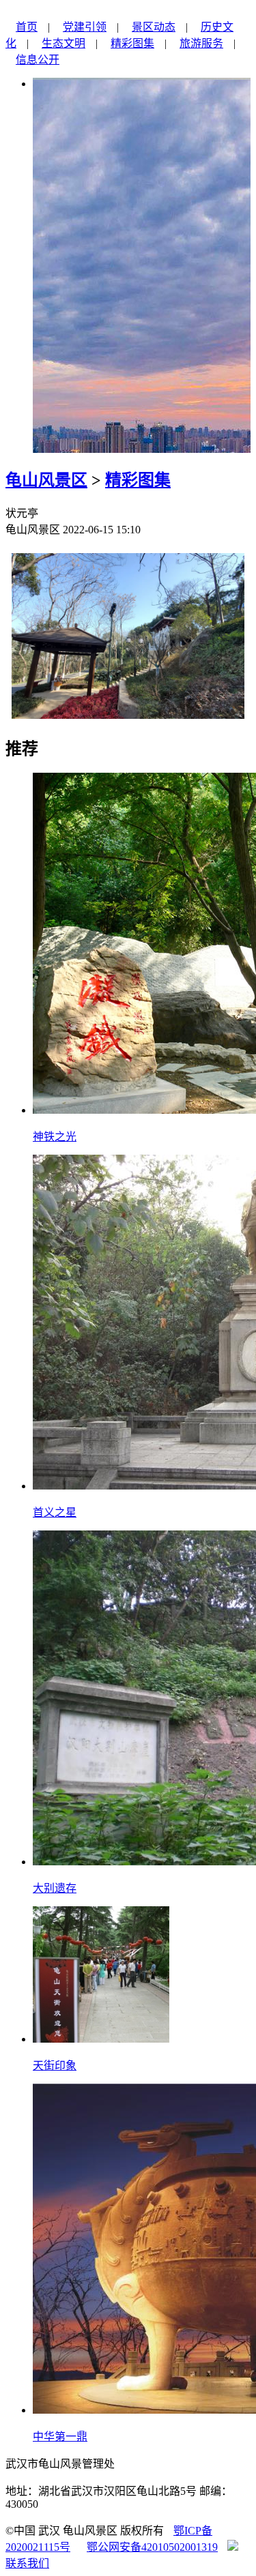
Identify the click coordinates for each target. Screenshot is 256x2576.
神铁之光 (55, 1137)
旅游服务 (201, 43)
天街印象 (55, 2066)
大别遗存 (55, 1888)
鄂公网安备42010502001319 (152, 2547)
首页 (27, 27)
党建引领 (85, 27)
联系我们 (27, 2563)
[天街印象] (101, 2039)
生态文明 (63, 43)
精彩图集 (132, 43)
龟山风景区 (46, 480)
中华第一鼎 (60, 2437)
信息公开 (38, 60)
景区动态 (154, 27)
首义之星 (55, 1512)
